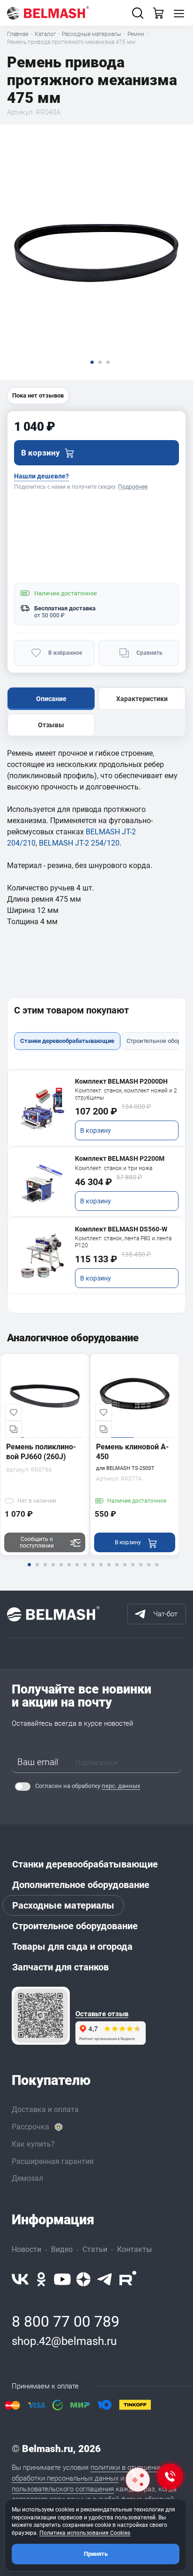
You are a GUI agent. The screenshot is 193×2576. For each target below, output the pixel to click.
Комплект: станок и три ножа (114, 1168)
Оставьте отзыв (102, 2014)
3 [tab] (45, 1571)
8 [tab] (85, 1571)
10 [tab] (101, 1571)
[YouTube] (62, 2279)
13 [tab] (125, 1571)
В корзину (96, 1130)
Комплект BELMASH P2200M (120, 1158)
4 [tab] (53, 1571)
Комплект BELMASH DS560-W (121, 1229)
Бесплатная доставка (65, 608)
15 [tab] (141, 1571)
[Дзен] (83, 2279)
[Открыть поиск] (138, 13)
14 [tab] (133, 1571)
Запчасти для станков (60, 1967)
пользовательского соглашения (63, 2489)
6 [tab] (69, 1571)
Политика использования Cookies (85, 2533)
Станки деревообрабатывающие (85, 1864)
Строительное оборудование (75, 1926)
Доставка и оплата (45, 2109)
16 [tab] (148, 1571)
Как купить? (33, 2144)
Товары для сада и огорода (72, 1946)
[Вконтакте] (20, 2279)
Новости (26, 2249)
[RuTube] (128, 2279)
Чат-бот (165, 1614)
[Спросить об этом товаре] (138, 2480)
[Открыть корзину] (158, 13)
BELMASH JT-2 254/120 (79, 843)
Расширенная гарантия (53, 2161)
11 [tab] (109, 1571)
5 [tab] (61, 1571)
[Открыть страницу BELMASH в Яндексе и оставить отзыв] (41, 2016)
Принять (96, 2554)
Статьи (95, 2249)
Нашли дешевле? (41, 476)
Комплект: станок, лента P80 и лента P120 (123, 1242)
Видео (62, 2249)
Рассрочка (30, 2127)
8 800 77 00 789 (66, 2322)
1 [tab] (29, 1571)
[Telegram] (105, 2279)
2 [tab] (37, 1571)
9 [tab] (93, 1571)
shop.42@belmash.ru (64, 2341)
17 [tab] (156, 1571)
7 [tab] (77, 1571)
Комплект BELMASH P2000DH (121, 1081)
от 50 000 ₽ (49, 615)
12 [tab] (117, 1571)
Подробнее (133, 487)
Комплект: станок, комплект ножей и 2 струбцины (126, 1094)
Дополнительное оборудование (81, 1885)
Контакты (134, 2249)
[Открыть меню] (179, 13)
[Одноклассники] (41, 2279)
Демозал (27, 2178)
